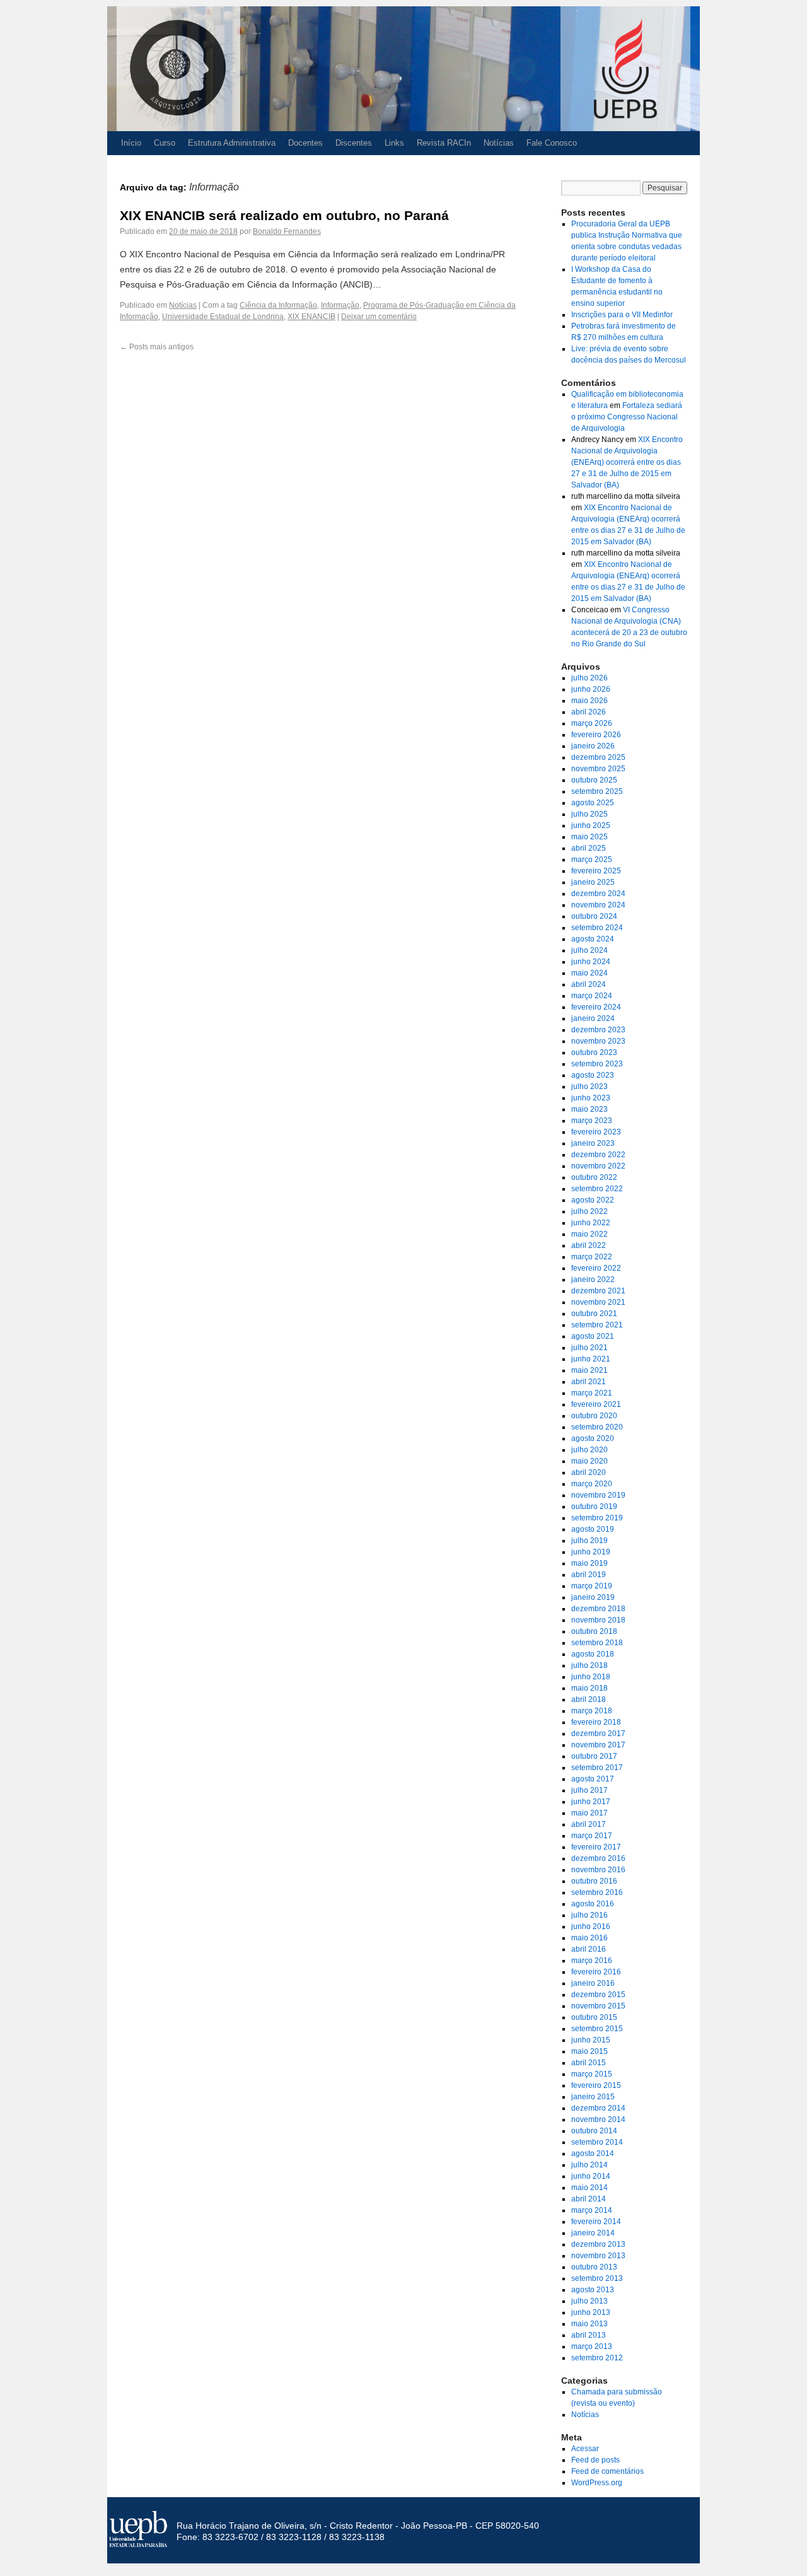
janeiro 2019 (593, 1597)
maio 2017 (589, 1813)
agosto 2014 (593, 2153)
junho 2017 (591, 1802)
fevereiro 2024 (596, 1007)
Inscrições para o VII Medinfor (622, 315)
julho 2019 (589, 1541)
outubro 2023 (594, 1052)
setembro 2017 (597, 1768)
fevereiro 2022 (596, 1268)
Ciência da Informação (278, 305)
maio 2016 (589, 1938)
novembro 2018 (598, 1620)
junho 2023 (591, 1098)
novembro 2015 (598, 2006)
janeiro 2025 (593, 882)
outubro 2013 (594, 2267)
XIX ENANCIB (311, 317)
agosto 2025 (593, 803)
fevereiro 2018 (596, 1722)
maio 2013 (589, 2324)
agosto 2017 (593, 1779)
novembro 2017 (598, 1745)
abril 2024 (589, 984)
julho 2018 (589, 1665)
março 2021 (592, 1393)
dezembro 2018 (598, 1609)
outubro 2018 (594, 1631)
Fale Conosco (552, 143)
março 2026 (592, 723)
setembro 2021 (597, 1325)
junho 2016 (591, 1926)
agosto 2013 (593, 2290)
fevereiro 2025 (596, 871)
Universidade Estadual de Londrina (223, 317)
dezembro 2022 (598, 1155)
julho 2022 (589, 1211)
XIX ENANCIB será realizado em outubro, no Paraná (284, 215)
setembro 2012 (597, 2358)
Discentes (354, 143)
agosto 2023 (593, 1075)
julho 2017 (589, 1790)
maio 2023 (589, 1109)
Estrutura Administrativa (232, 143)
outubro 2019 (594, 1507)
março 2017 (592, 1836)
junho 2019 (591, 1552)
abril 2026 (589, 712)
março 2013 (592, 2346)
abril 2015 (589, 2063)
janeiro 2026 (593, 746)
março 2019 (592, 1586)
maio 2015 (589, 2051)
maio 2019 (589, 1563)
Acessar (585, 2449)
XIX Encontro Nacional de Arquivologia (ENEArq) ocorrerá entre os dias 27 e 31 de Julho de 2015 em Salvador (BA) (627, 462)
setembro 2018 (597, 1643)
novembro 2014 (598, 2119)
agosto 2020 (593, 1438)
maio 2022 (589, 1234)
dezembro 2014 (598, 2108)
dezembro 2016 (598, 1858)
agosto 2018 (593, 1654)
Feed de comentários (607, 2471)
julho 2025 (589, 814)
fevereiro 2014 (596, 2222)
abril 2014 (589, 2199)
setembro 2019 (597, 1518)
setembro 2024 (597, 928)
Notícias (499, 143)
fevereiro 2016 (596, 1972)
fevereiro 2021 (596, 1404)
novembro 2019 (598, 1495)
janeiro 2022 (593, 1279)
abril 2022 (589, 1245)
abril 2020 (589, 1472)
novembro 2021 (598, 1302)
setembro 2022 (597, 1189)
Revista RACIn (444, 143)
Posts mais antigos (157, 347)
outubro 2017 (594, 1756)
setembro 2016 (597, 1892)
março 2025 (592, 860)
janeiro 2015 (593, 2097)
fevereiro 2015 (596, 2085)
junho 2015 (591, 2040)
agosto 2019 (593, 1529)
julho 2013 (589, 2301)
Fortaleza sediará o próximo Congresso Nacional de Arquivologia (627, 417)
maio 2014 (589, 2188)
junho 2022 (591, 1223)
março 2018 (592, 1711)
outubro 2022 (594, 1177)
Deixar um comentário (379, 317)
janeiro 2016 (593, 1983)
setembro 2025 (597, 791)
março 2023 (592, 1121)
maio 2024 (589, 973)
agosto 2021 (593, 1336)
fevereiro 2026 (596, 735)
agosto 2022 (593, 1200)
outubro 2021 (594, 1314)
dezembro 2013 (598, 2244)
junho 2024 (591, 962)
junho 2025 (591, 825)
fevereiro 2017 (596, 1847)
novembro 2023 (598, 1041)
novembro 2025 (598, 769)
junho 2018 (591, 1677)
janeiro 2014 (593, 2233)
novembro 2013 (598, 2256)
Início (131, 143)
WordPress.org (597, 2483)
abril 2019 (589, 1575)
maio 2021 (589, 1370)
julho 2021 (589, 1348)
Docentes (305, 143)
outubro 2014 (594, 2131)
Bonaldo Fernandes (287, 231)
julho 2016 (589, 1915)
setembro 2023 (597, 1064)
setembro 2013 (597, 2278)
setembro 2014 (597, 2142)
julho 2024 (589, 950)
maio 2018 (589, 1688)
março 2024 (592, 996)
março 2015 (592, 2074)
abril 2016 (589, 1949)
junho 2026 (591, 689)
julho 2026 (589, 678)
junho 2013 (591, 2312)
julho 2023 (589, 1087)
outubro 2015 (594, 2017)
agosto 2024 (593, 939)
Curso (165, 143)
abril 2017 (589, 1824)
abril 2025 (589, 848)
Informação (340, 305)
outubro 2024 (594, 916)
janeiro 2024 (593, 1018)
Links (394, 143)
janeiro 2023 (593, 1143)
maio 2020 (589, 1461)
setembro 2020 (597, 1427)
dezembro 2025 (598, 757)
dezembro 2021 (598, 1291)
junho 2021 (591, 1359)
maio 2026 (589, 701)
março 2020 (592, 1484)
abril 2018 (589, 1699)
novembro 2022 (598, 1166)
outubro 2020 (594, 1416)
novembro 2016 (598, 1870)
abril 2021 (589, 1382)
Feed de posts (595, 2460)
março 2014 (592, 2210)
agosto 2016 (593, 1904)
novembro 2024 (598, 905)
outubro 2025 (594, 780)
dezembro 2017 (598, 1734)
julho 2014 (589, 2165)
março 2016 (592, 1961)
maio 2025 (589, 837)
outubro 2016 (594, 1881)
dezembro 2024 (598, 894)
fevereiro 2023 (596, 1132)
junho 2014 (591, 2176)
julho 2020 (589, 1450)
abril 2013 (589, 2335)
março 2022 (592, 1257)
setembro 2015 (597, 2029)
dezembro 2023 (598, 1030)
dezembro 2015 (598, 1995)
